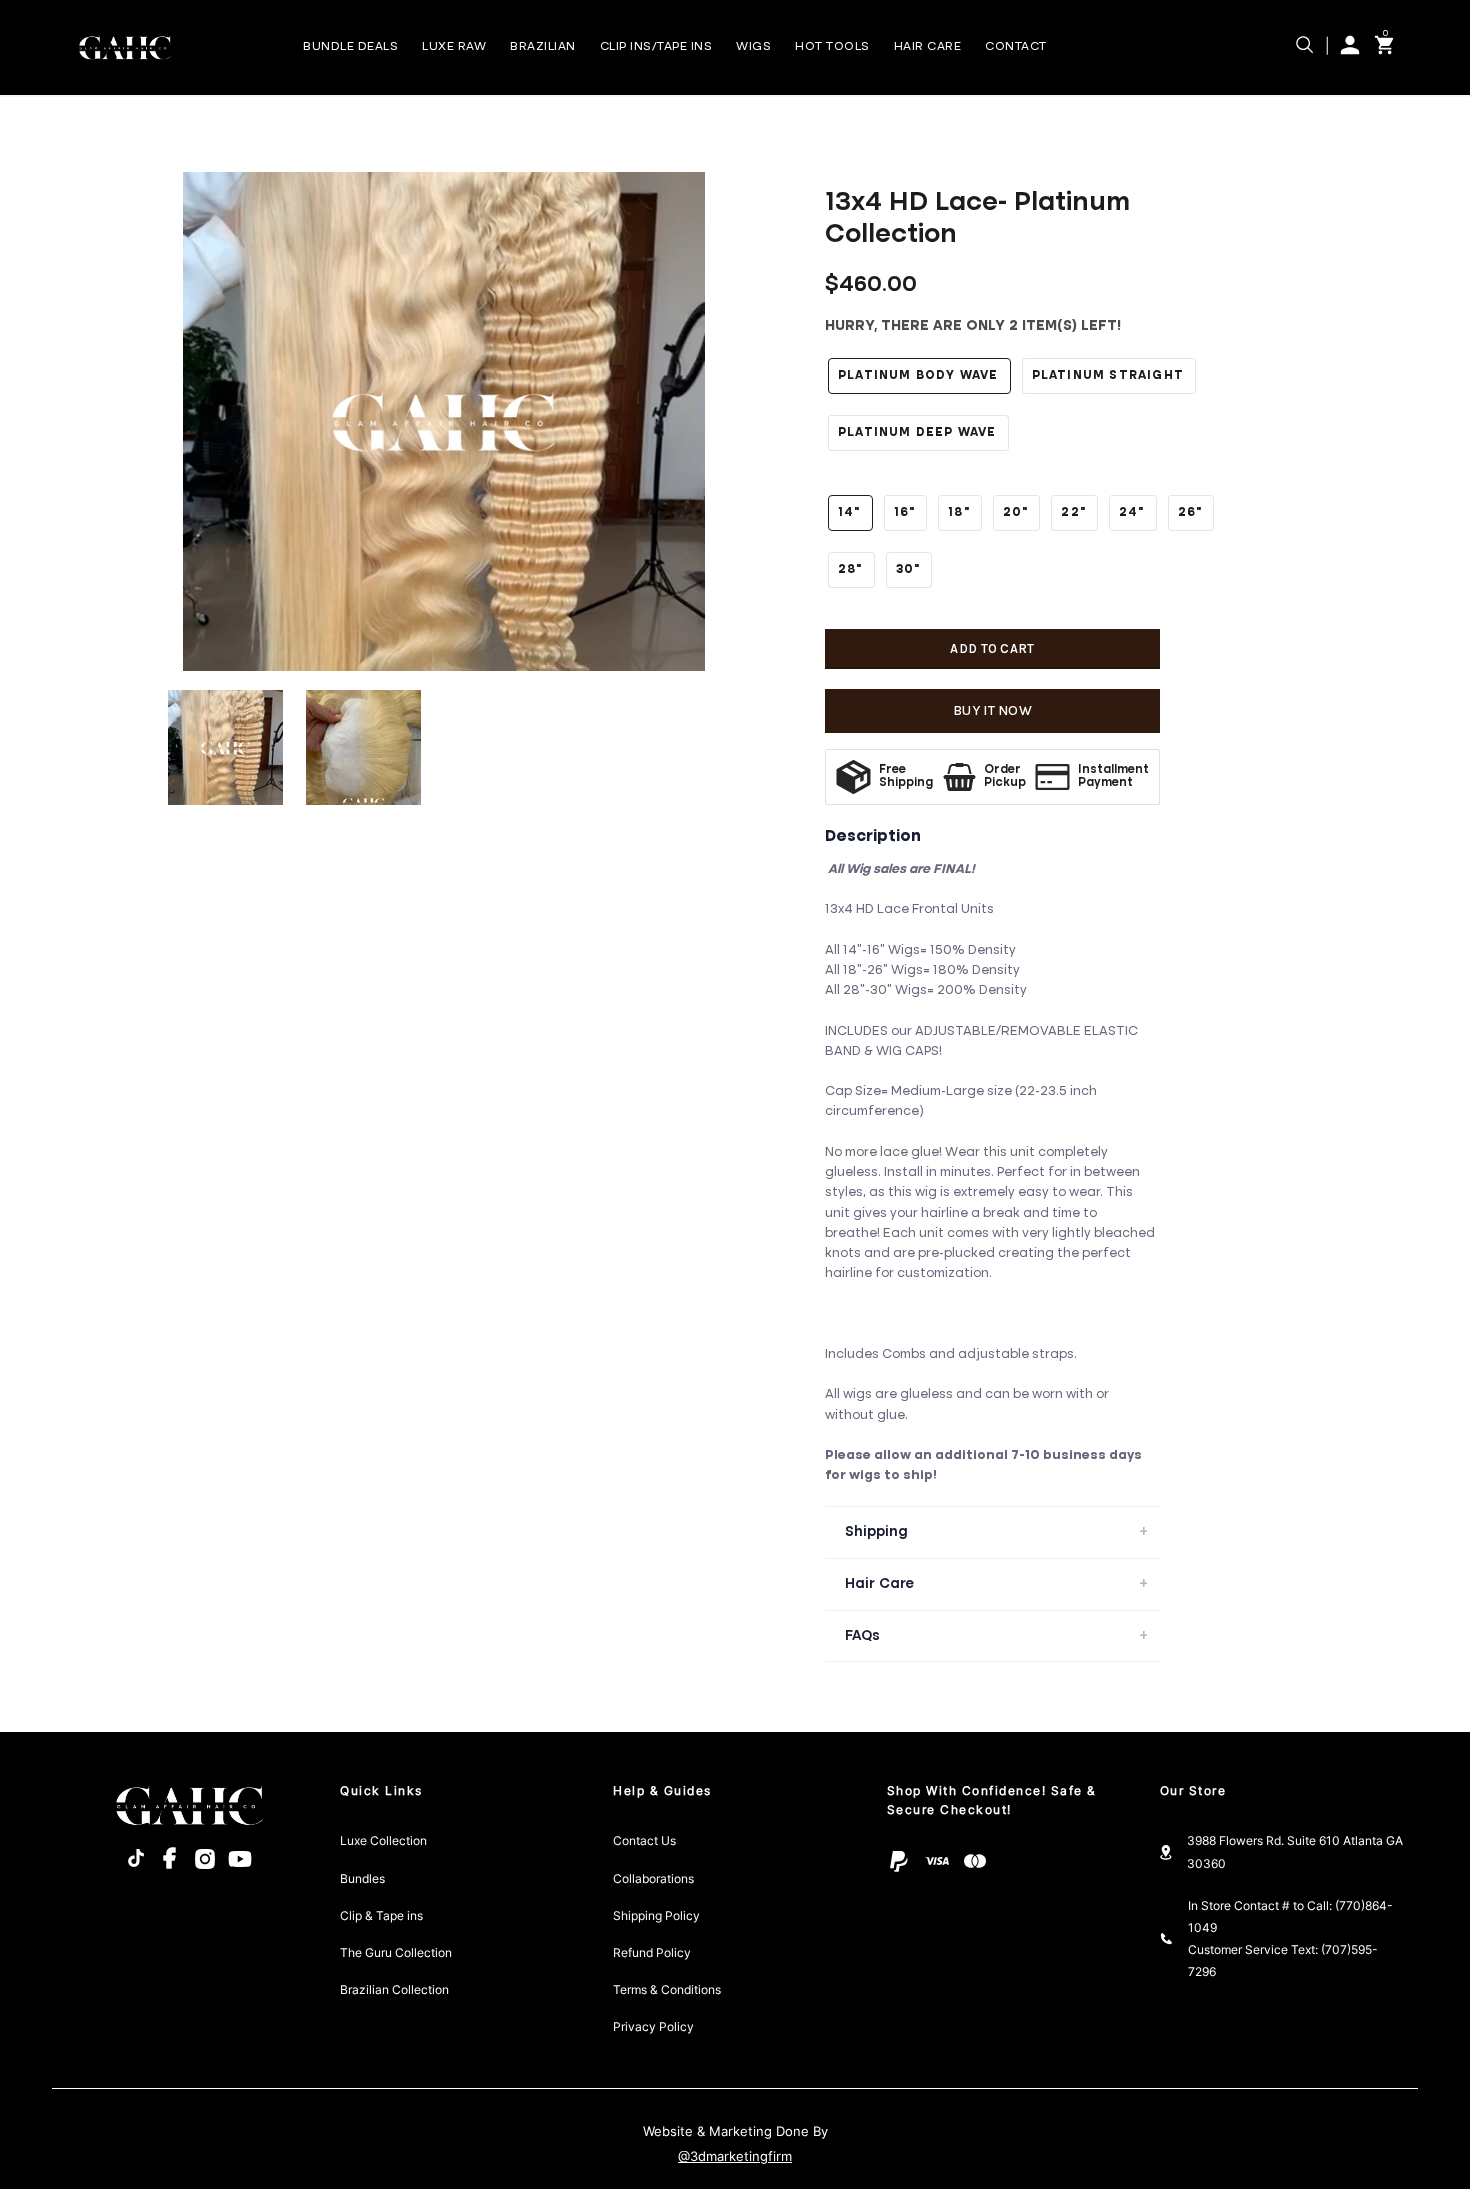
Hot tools (832, 47)
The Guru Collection (396, 1953)
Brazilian (543, 47)
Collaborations (653, 1879)
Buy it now (992, 710)
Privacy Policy (653, 2027)
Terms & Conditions (667, 1990)
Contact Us (644, 1841)
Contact (1016, 47)
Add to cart (992, 648)
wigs (753, 47)
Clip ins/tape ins (656, 47)
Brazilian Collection (394, 1990)
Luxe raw (454, 47)
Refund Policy (652, 1953)
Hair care (928, 47)
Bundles (362, 1879)
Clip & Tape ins (381, 1916)
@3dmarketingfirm (735, 2156)
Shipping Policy (656, 1916)
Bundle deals (350, 47)
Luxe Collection (383, 1841)
